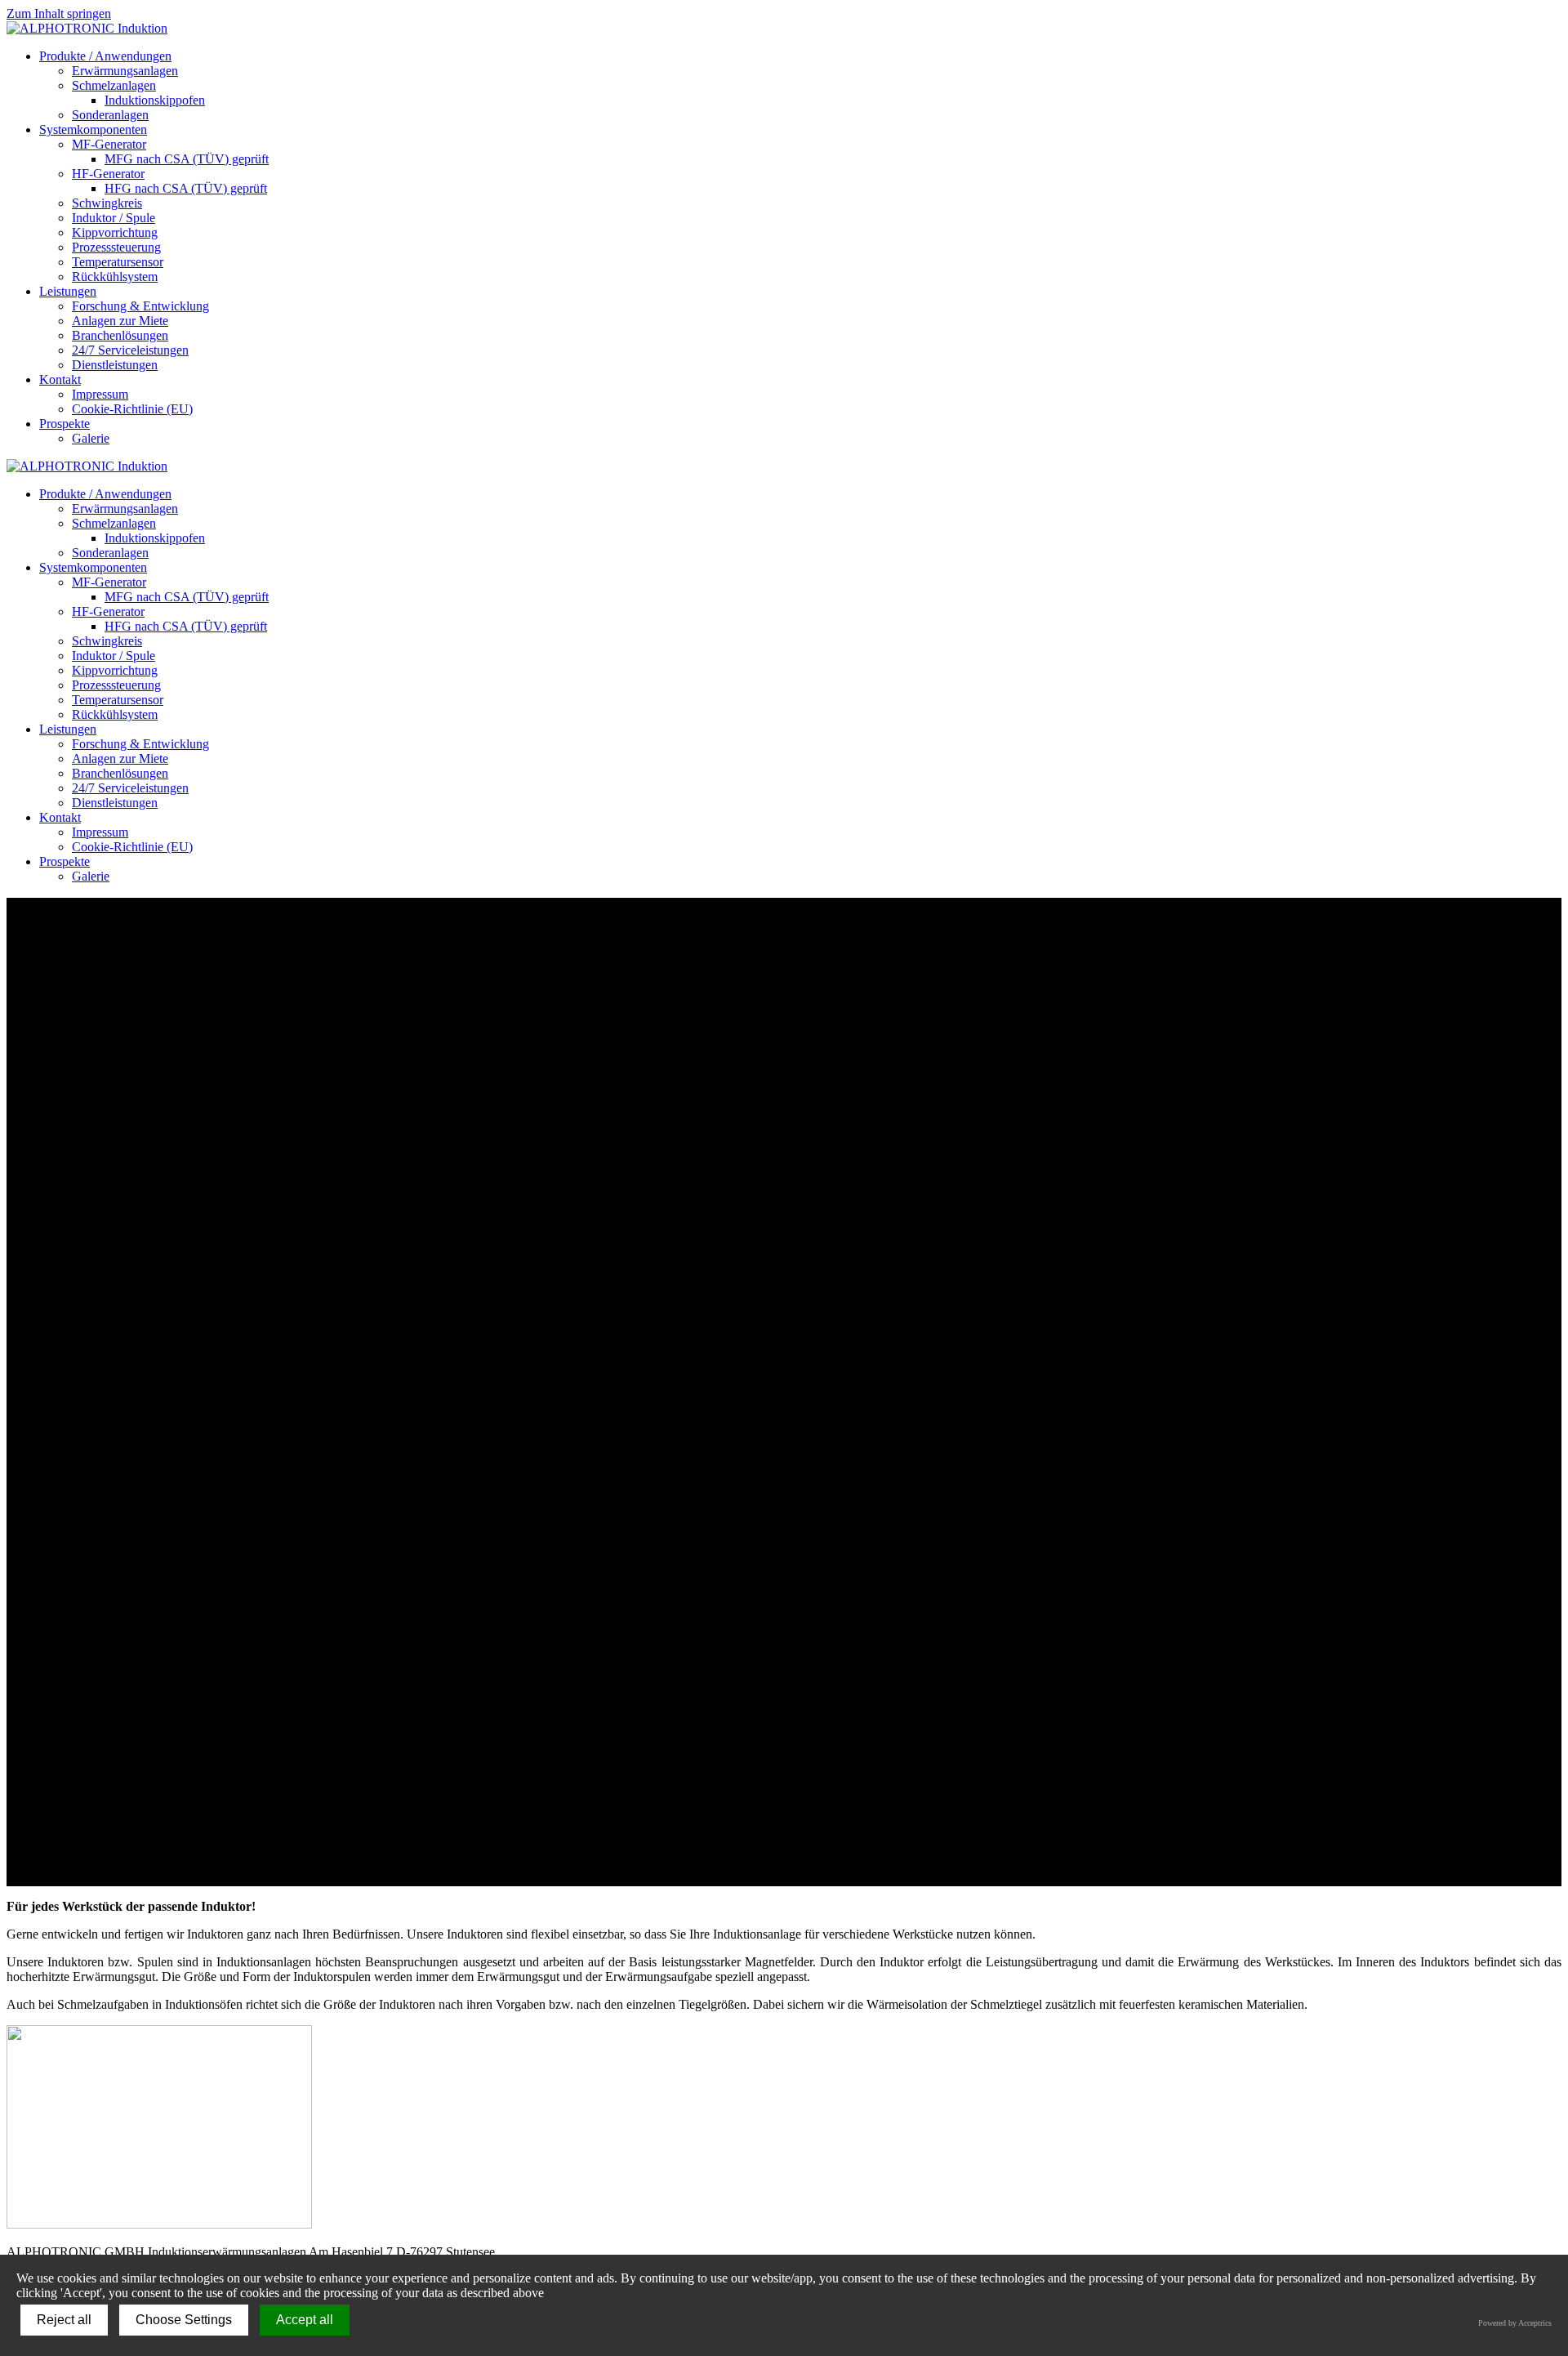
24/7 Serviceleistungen (130, 350)
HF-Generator (108, 174)
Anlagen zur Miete (120, 321)
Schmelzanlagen (114, 85)
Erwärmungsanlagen (125, 71)
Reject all (64, 2320)
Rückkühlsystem (115, 277)
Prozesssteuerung (116, 247)
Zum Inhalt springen (59, 13)
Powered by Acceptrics (1515, 2323)
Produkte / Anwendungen (105, 56)
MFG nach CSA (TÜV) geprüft (187, 159)
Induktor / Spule (114, 218)
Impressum (100, 394)
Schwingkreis (107, 203)
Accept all (305, 2320)
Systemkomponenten (93, 129)
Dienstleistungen (115, 365)
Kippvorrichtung (115, 232)
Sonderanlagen (110, 115)
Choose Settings (184, 2320)
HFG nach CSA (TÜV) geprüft (186, 188)
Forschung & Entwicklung (140, 306)
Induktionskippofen (155, 100)
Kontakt (60, 379)
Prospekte (65, 424)
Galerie (91, 438)
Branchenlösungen (120, 335)
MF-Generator (109, 144)
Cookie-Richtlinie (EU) (132, 409)
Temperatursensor (118, 262)
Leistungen (68, 291)
